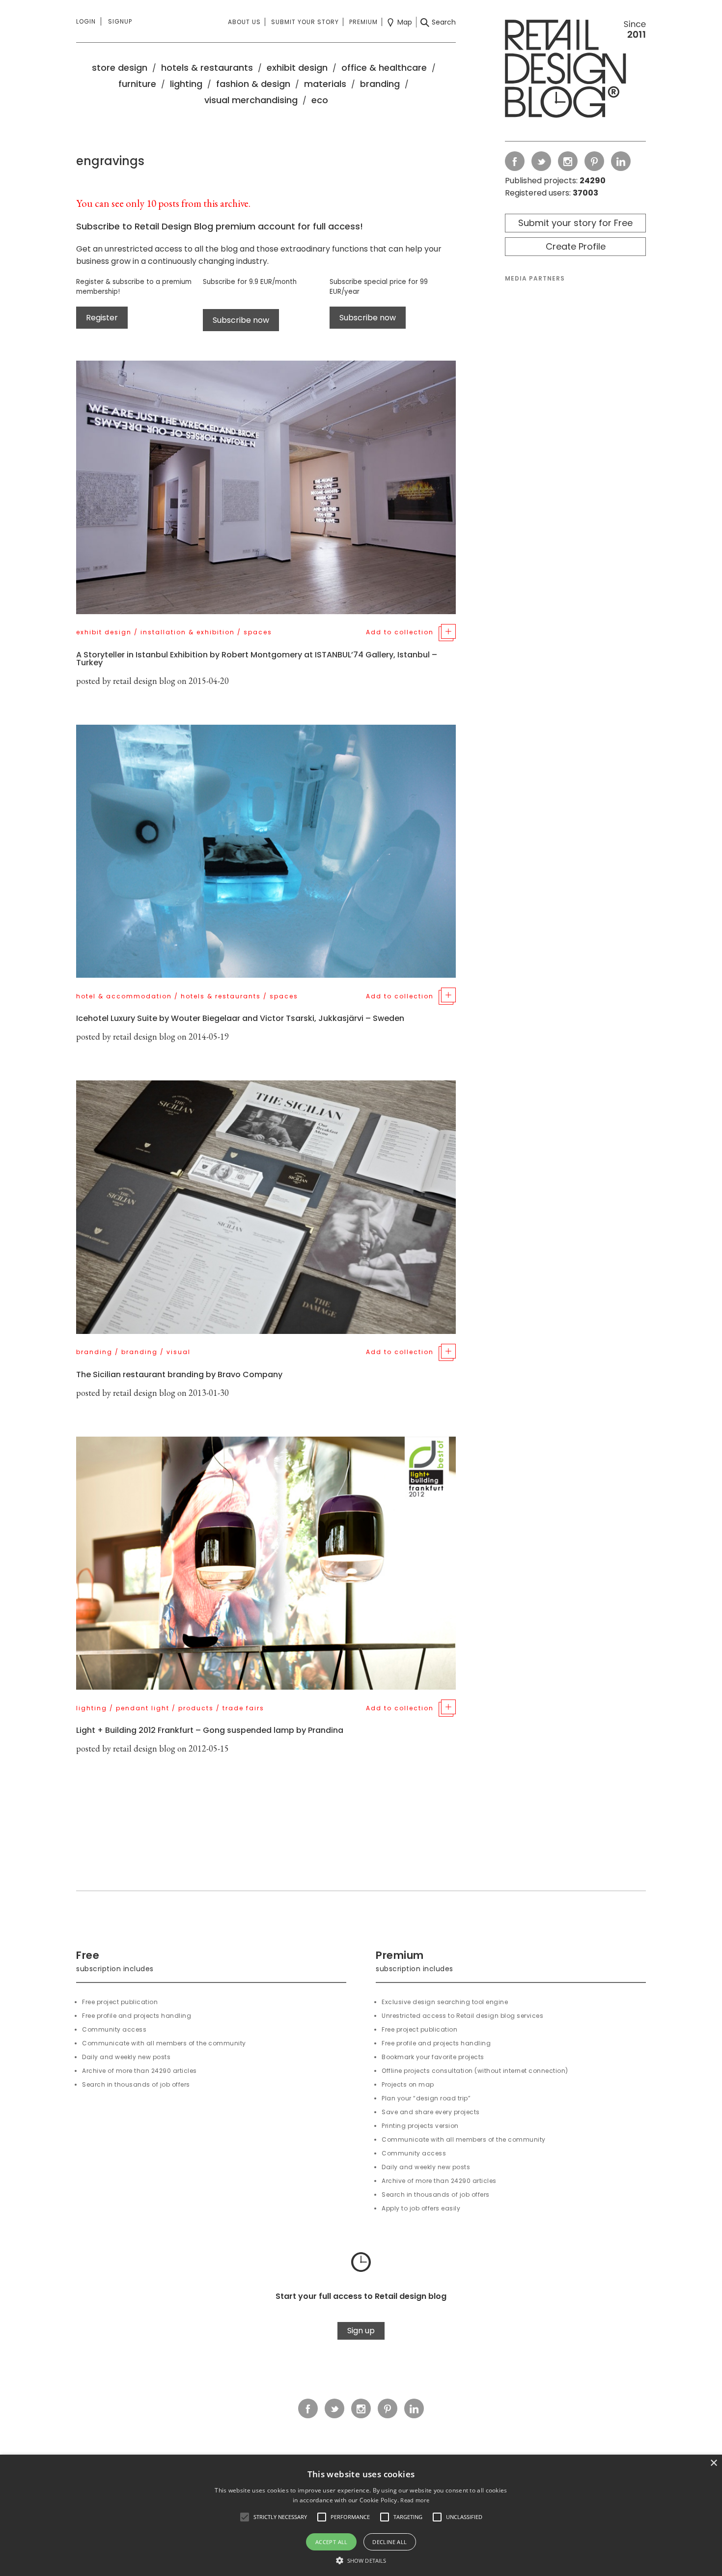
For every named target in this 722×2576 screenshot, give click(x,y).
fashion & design (253, 84)
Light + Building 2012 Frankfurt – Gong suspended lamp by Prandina (210, 1730)
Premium (363, 22)
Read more (415, 2500)
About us (244, 22)
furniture (137, 84)
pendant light (143, 1708)
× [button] (713, 2463)
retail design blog (144, 681)
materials (325, 84)
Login (86, 21)
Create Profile (576, 246)
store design (120, 68)
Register (102, 318)
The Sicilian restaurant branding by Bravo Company (179, 1374)
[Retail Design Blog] (575, 71)
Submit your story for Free (575, 223)
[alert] (361, 2515)
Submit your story (305, 22)
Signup (120, 21)
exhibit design (297, 68)
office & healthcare (384, 68)
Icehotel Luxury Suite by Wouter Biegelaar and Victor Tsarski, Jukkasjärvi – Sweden (240, 1018)
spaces (258, 632)
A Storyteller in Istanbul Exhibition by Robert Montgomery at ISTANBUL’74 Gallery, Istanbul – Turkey (257, 659)
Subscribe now (241, 320)
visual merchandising (251, 100)
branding (380, 84)
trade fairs (243, 1708)
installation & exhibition (188, 632)
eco (320, 100)
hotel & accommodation (124, 996)
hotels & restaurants (207, 68)
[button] (245, 2517)
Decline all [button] (389, 2542)
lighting (186, 84)
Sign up (361, 2331)
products (196, 1708)
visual (179, 1352)
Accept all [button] (332, 2542)
